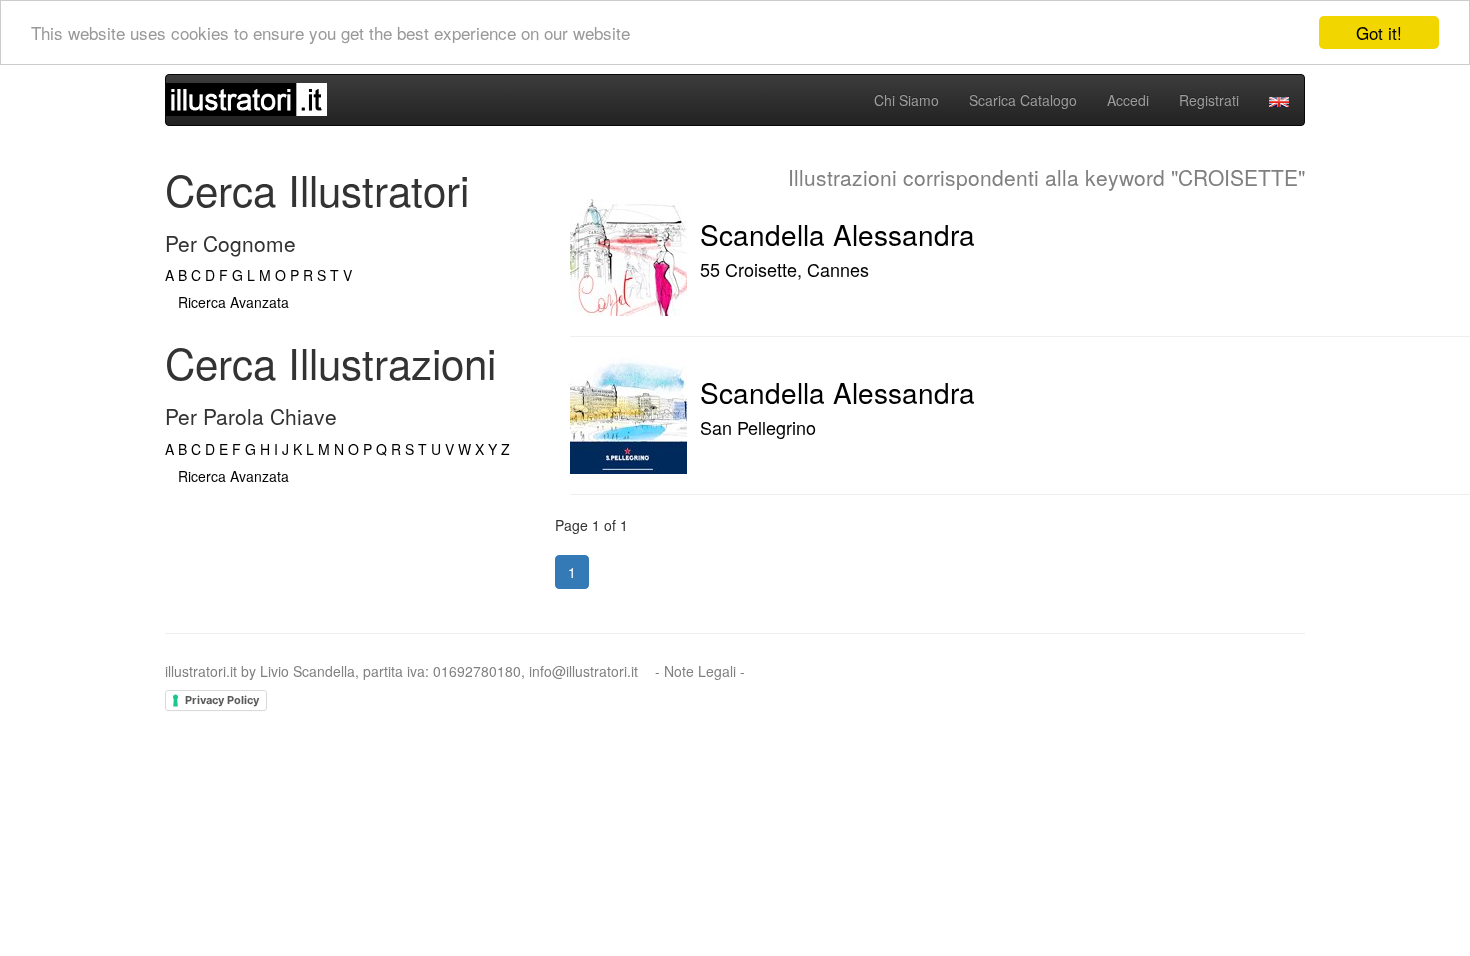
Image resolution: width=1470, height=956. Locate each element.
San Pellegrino (758, 427)
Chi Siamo (906, 100)
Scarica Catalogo (1023, 100)
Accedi (1128, 100)
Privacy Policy (222, 700)
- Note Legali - (700, 671)
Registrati (1209, 100)
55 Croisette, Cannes (784, 269)
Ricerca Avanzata (233, 302)
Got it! (1379, 32)
